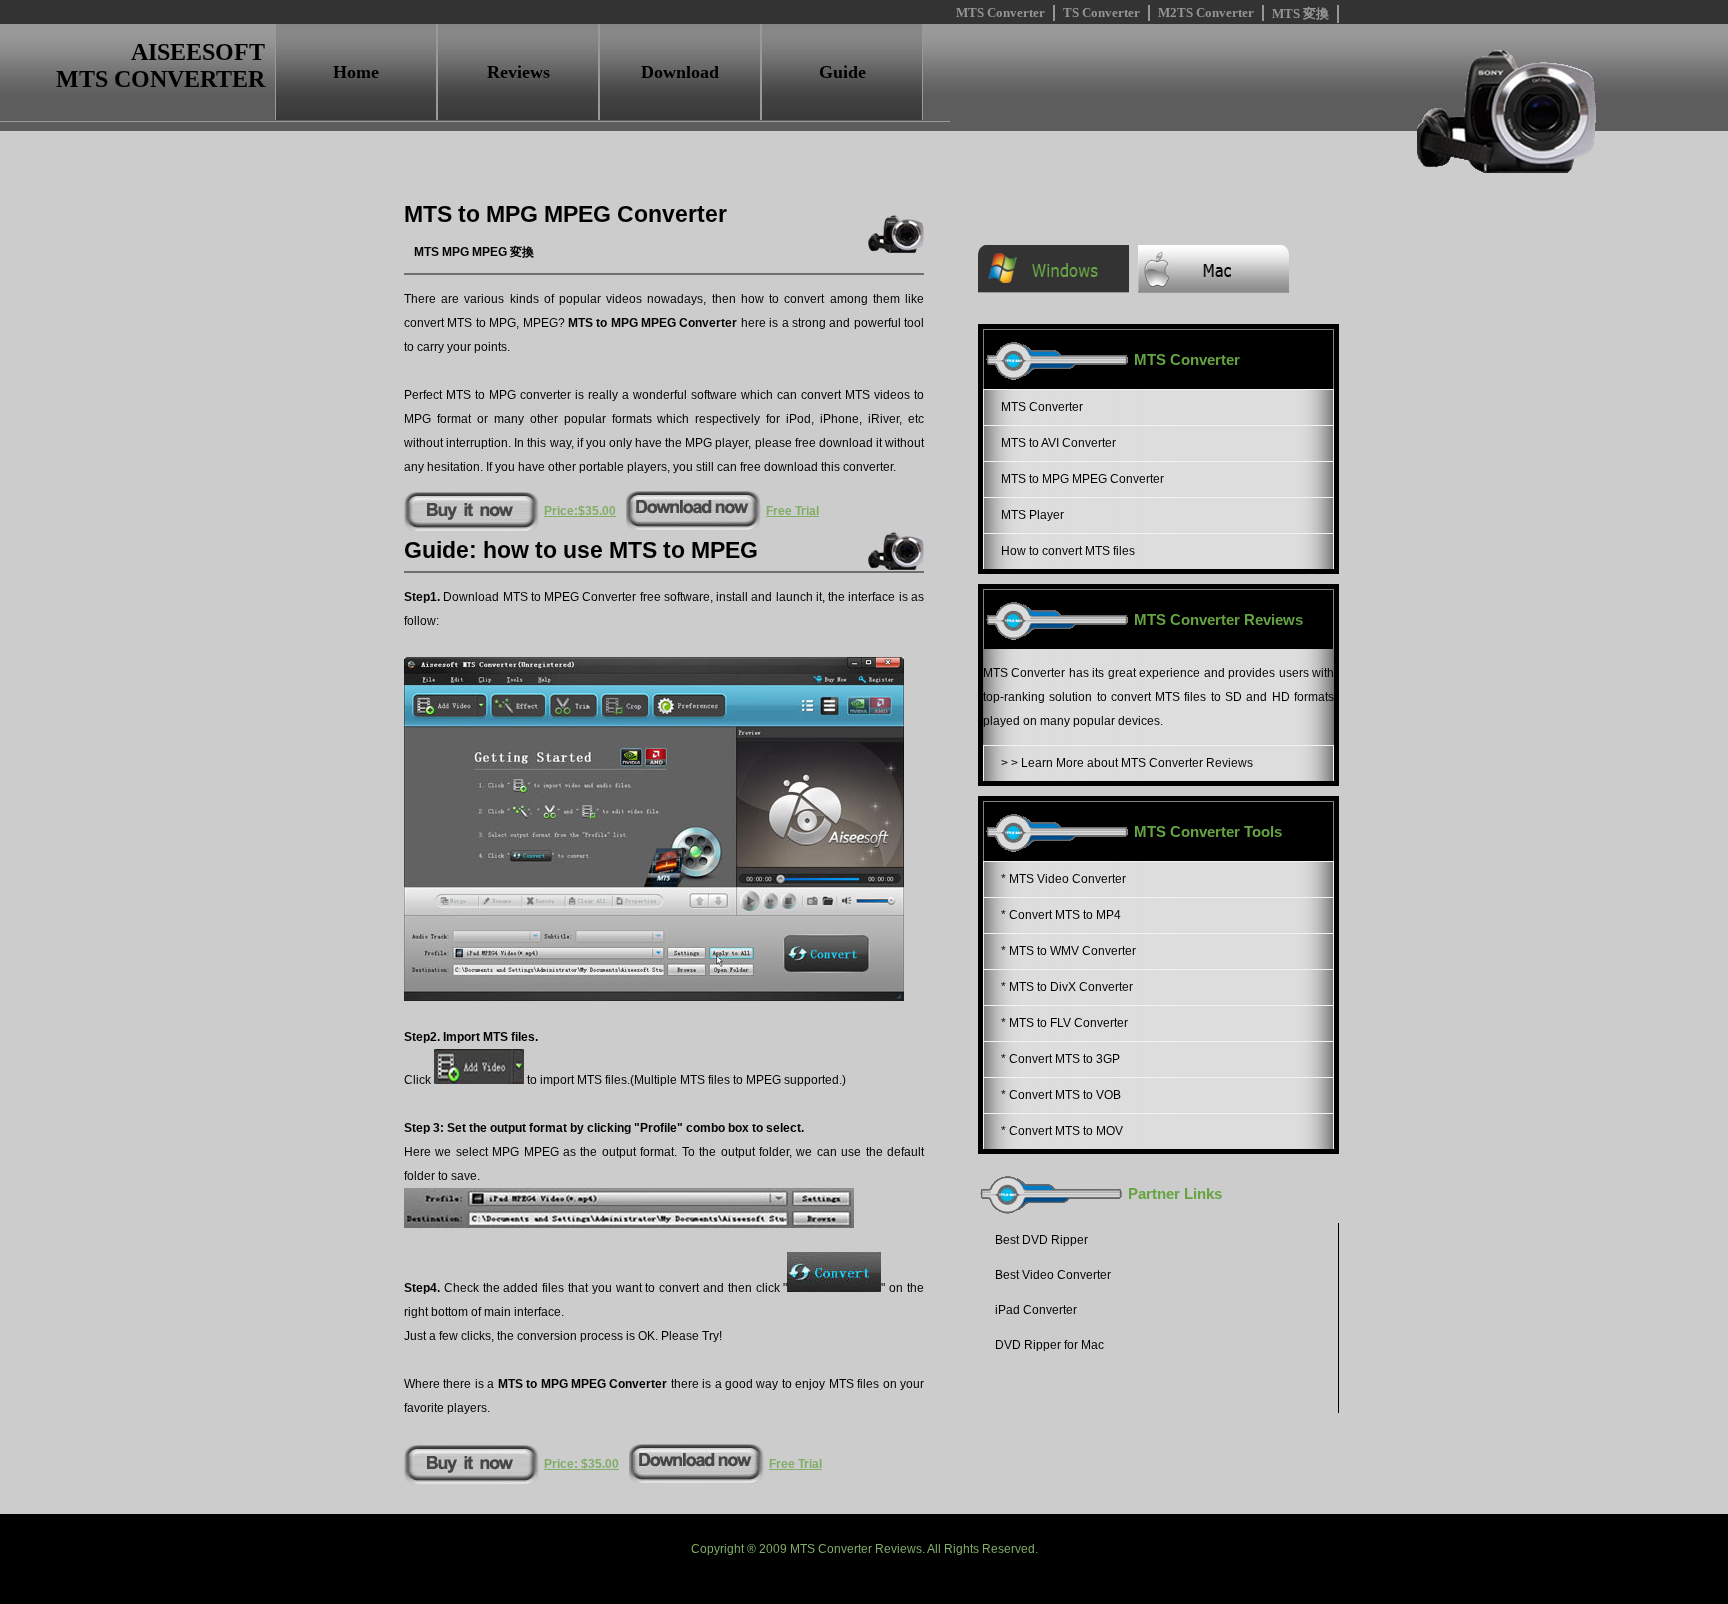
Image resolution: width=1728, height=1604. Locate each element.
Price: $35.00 (581, 1464)
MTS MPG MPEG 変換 (474, 252)
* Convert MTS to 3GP (1060, 1059)
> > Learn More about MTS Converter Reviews (1127, 763)
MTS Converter (1000, 12)
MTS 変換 (1300, 13)
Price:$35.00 (580, 511)
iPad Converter (1036, 1310)
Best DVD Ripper (1041, 1240)
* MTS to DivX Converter (1067, 987)
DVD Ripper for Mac (1049, 1345)
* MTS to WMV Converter (1068, 951)
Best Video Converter (1053, 1275)
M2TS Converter (1206, 12)
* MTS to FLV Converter (1064, 1023)
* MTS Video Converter (1063, 879)
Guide (842, 72)
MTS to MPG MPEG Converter (1082, 479)
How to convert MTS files (1068, 551)
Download (680, 72)
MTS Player (1032, 515)
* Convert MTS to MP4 (1061, 915)
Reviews (518, 72)
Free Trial (792, 511)
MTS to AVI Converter (1058, 443)
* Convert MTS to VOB (1061, 1095)
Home (356, 72)
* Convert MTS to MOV (1062, 1131)
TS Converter (1101, 12)
